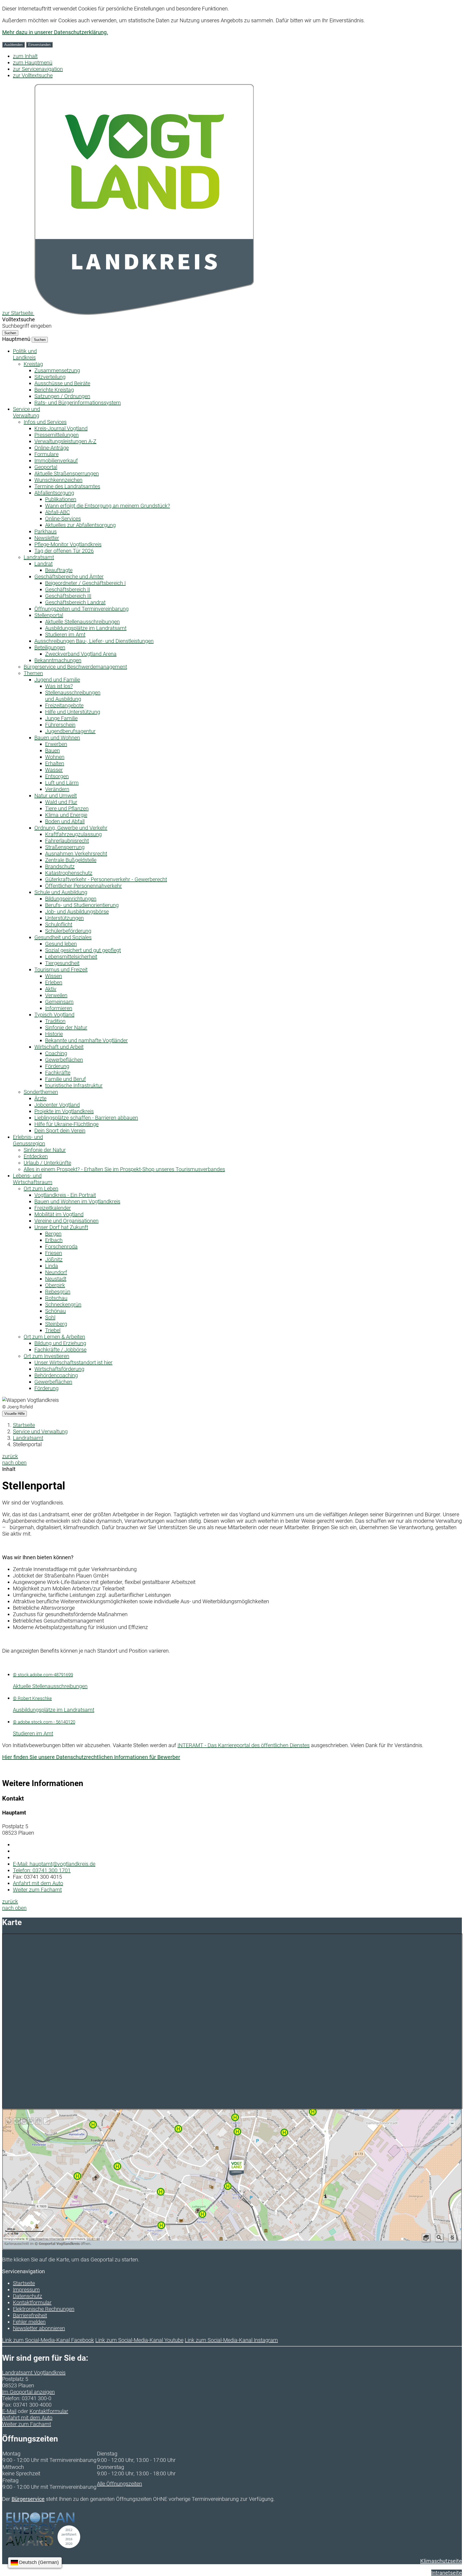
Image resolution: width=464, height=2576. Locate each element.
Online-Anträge (52, 448)
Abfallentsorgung (54, 493)
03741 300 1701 (42, 1870)
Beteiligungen (50, 647)
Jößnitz (54, 1259)
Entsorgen (57, 776)
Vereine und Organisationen (66, 1221)
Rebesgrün (58, 1292)
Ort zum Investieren (46, 1356)
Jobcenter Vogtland (57, 1105)
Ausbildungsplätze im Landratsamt (86, 628)
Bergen (53, 1234)
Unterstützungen (64, 918)
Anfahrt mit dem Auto (38, 1883)
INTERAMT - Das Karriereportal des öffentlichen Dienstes (244, 1745)
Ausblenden (13, 45)
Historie (54, 1034)
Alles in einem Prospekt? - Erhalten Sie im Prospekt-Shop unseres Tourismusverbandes (124, 1169)
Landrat (44, 564)
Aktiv (51, 989)
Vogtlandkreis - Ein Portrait (65, 1195)
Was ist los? (59, 686)
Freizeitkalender (53, 1208)
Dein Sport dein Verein (60, 1131)
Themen (33, 673)
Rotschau (56, 1298)
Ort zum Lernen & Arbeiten (54, 1337)
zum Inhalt (25, 56)
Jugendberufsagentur (70, 731)
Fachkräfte (58, 1073)
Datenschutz (28, 2296)
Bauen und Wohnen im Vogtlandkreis (77, 1201)
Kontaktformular (32, 2302)
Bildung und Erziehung (60, 1343)
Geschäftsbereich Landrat (75, 602)
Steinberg (56, 1324)
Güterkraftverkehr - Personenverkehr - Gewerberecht (106, 879)
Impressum (26, 2290)
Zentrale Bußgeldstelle (71, 860)
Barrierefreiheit (30, 2315)
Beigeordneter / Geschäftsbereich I (85, 583)
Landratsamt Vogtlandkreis (34, 2373)
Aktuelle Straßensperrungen (67, 473)
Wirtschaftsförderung (59, 1369)
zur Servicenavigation (38, 69)
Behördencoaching (56, 1375)
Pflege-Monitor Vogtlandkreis (68, 544)
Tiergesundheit (62, 963)
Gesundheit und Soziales (63, 937)
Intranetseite (447, 2573)
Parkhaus (46, 531)
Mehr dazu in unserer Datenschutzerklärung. (55, 32)
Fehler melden (29, 2322)
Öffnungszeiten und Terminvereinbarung (81, 609)
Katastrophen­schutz (69, 873)
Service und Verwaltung (40, 1431)
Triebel (53, 1330)
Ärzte (40, 1098)
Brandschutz (60, 866)
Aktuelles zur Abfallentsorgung (80, 525)
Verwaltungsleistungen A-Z (65, 441)
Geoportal (46, 467)
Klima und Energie (66, 815)
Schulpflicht (59, 924)
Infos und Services (45, 422)
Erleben (54, 982)
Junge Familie (61, 718)
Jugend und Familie (57, 680)
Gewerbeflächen (64, 1060)
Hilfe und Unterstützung (73, 712)
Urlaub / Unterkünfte (47, 1163)
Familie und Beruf (66, 1079)
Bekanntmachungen (58, 660)
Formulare (46, 454)
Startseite (24, 1425)
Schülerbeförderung (68, 931)
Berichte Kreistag (54, 390)
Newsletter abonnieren (39, 2328)
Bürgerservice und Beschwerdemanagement (75, 667)
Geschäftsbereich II (68, 589)
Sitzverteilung (50, 377)
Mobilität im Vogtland (59, 1214)
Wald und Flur (61, 802)
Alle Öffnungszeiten (119, 2484)
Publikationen (61, 499)
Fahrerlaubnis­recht (67, 841)
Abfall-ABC (57, 512)
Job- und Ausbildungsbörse (77, 912)
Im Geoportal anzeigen (28, 2392)
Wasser (54, 770)
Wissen (54, 976)
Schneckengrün (63, 1305)
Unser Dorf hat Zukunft (61, 1227)
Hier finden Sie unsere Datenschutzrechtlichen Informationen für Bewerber (91, 1757)
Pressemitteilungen (57, 435)
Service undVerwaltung (26, 412)
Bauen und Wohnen (57, 738)
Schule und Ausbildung (61, 892)
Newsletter (47, 538)
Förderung (57, 1066)
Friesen (54, 1253)
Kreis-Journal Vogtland (61, 428)
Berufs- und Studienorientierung (82, 905)
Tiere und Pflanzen (67, 808)
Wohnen (55, 757)
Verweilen (56, 995)
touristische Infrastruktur (74, 1085)
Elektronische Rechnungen (44, 2309)
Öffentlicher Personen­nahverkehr (84, 886)
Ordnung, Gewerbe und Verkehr (71, 828)
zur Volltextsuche (33, 75)
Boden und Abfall (65, 821)
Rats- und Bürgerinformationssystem (78, 403)
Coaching (56, 1053)
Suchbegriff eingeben (27, 326)
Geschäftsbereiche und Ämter (69, 577)
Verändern (57, 789)
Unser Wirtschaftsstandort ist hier (73, 1362)
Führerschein (60, 725)
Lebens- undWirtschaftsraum (33, 1179)
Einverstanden (39, 45)
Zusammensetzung (57, 370)
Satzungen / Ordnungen (62, 396)
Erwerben (56, 744)
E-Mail (9, 2411)
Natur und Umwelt (56, 796)
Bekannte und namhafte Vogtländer (86, 1040)
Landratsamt (39, 557)
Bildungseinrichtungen (71, 899)
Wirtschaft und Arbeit (59, 1047)
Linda (52, 1266)
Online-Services (63, 519)
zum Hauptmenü (33, 63)
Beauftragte (59, 570)
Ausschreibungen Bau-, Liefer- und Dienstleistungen (94, 641)
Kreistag (33, 364)
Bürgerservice (28, 2499)
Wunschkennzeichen (58, 480)
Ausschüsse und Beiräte (62, 383)
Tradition (55, 1021)
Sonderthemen (41, 1092)
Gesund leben (61, 944)
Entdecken (36, 1156)
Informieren (59, 1008)
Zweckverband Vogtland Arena (81, 654)
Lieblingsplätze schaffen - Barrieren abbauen (86, 1118)
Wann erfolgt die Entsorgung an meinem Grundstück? (108, 506)
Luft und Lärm (62, 783)
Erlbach (54, 1240)
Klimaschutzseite (441, 2561)
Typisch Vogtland (54, 1015)
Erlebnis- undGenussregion (29, 1140)
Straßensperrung (65, 847)
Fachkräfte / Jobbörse (60, 1350)
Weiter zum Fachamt (37, 1890)
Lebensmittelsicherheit (71, 957)
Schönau (55, 1311)
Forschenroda (61, 1247)
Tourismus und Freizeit (61, 970)
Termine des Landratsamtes (67, 486)
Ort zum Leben (41, 1189)
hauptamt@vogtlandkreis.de (54, 1864)
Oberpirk (55, 1285)
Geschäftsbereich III (68, 596)
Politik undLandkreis (25, 354)
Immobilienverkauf (56, 461)
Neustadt (56, 1279)
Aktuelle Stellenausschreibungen (82, 622)
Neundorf (56, 1272)
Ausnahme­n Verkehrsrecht (76, 854)
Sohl (50, 1317)
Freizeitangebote (64, 705)
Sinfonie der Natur (66, 1028)
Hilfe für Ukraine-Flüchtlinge (66, 1124)
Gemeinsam (59, 1002)
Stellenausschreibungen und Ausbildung (73, 696)
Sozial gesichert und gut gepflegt (83, 950)
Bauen (52, 750)
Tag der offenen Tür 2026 (64, 551)
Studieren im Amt (65, 635)
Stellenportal (49, 615)
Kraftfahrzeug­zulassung (73, 834)
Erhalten (55, 763)
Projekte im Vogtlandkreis (64, 1111)
